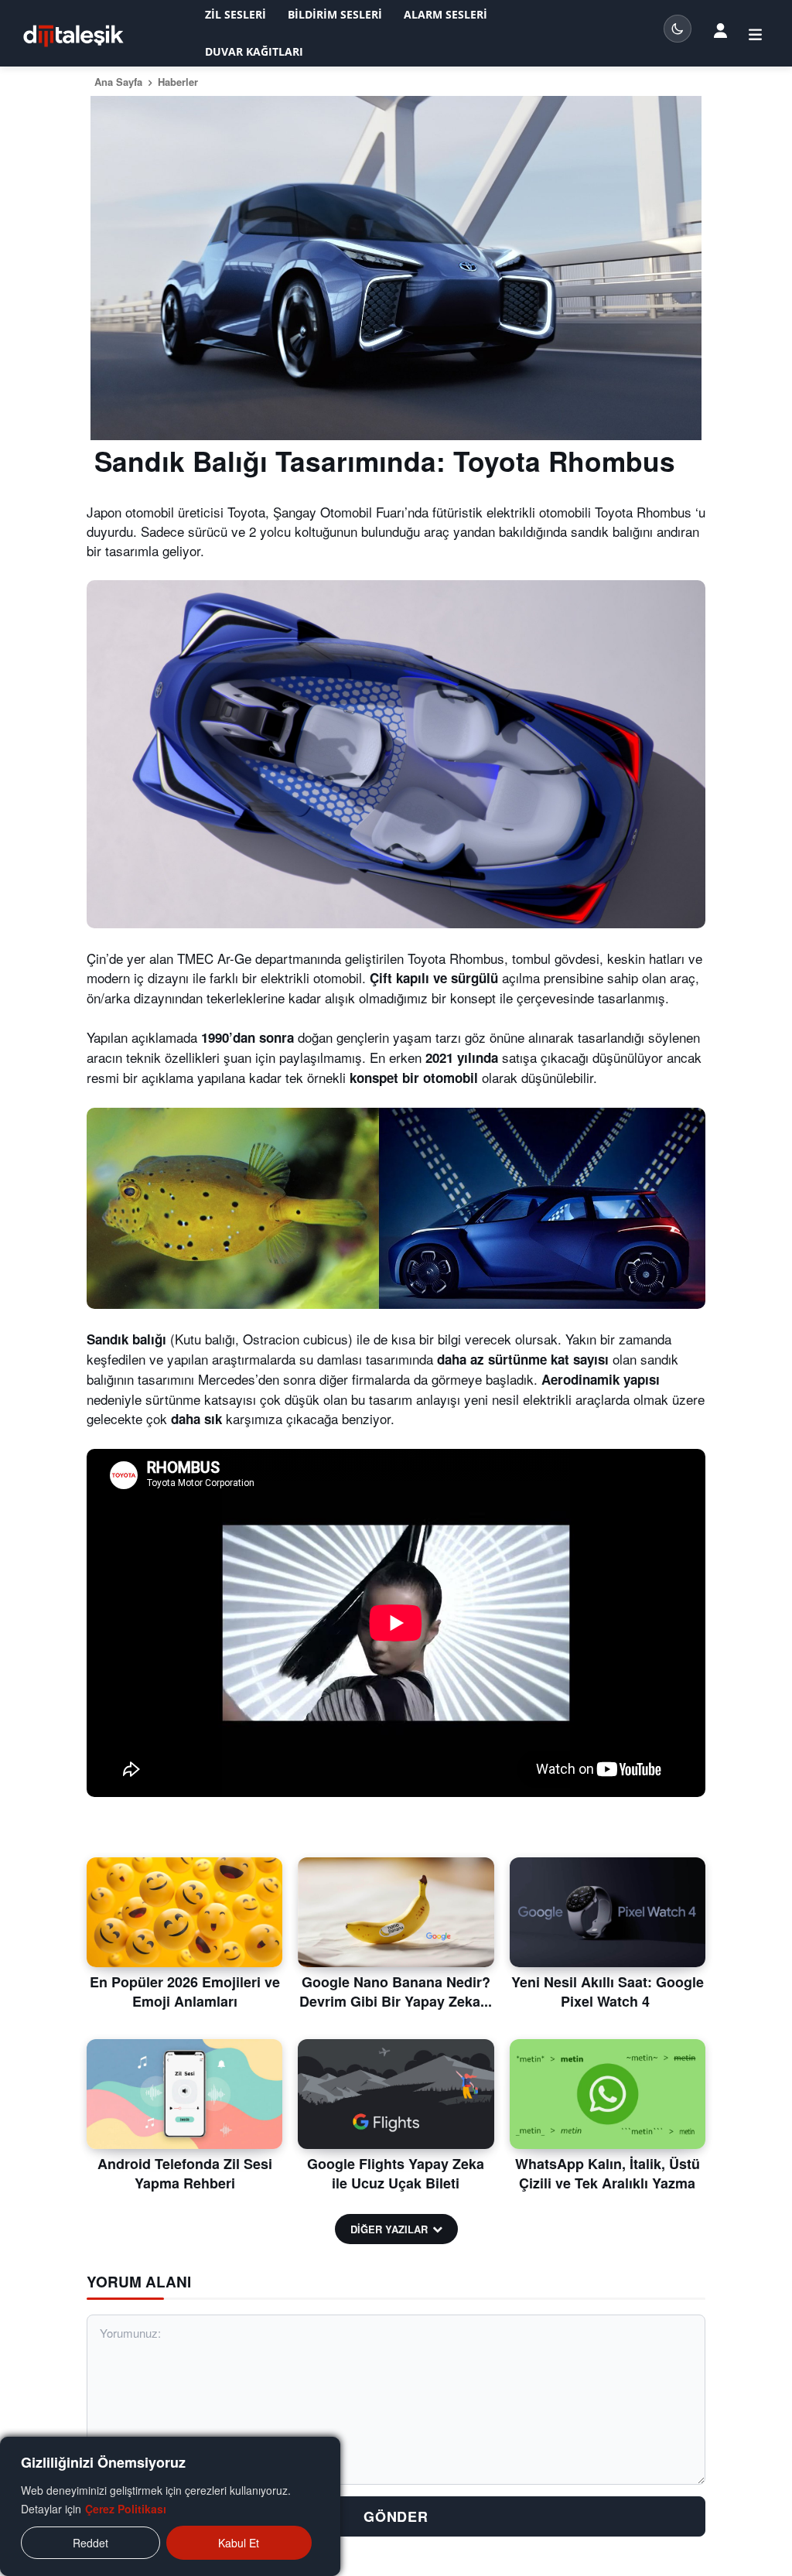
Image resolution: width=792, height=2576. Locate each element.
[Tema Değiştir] (678, 29)
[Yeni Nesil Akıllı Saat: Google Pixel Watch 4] (608, 1912)
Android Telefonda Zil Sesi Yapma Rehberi (185, 2173)
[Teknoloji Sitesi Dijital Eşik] (73, 36)
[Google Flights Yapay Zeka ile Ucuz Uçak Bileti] (396, 2094)
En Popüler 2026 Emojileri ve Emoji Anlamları (185, 1992)
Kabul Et (239, 2543)
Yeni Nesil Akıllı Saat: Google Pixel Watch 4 (608, 1992)
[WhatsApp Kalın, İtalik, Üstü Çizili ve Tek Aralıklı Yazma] (608, 2094)
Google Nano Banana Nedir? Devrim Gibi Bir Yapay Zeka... (396, 1992)
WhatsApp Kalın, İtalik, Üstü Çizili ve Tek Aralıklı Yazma (608, 2173)
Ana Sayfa (118, 82)
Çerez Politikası (126, 2509)
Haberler (178, 82)
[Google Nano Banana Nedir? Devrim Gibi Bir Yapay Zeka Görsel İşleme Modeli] (396, 1912)
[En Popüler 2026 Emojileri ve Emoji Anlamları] (184, 1912)
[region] (170, 2506)
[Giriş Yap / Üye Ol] (720, 30)
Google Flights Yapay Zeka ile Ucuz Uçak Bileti (396, 2173)
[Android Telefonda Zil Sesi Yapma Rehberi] (184, 2094)
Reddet (90, 2543)
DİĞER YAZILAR (389, 2229)
